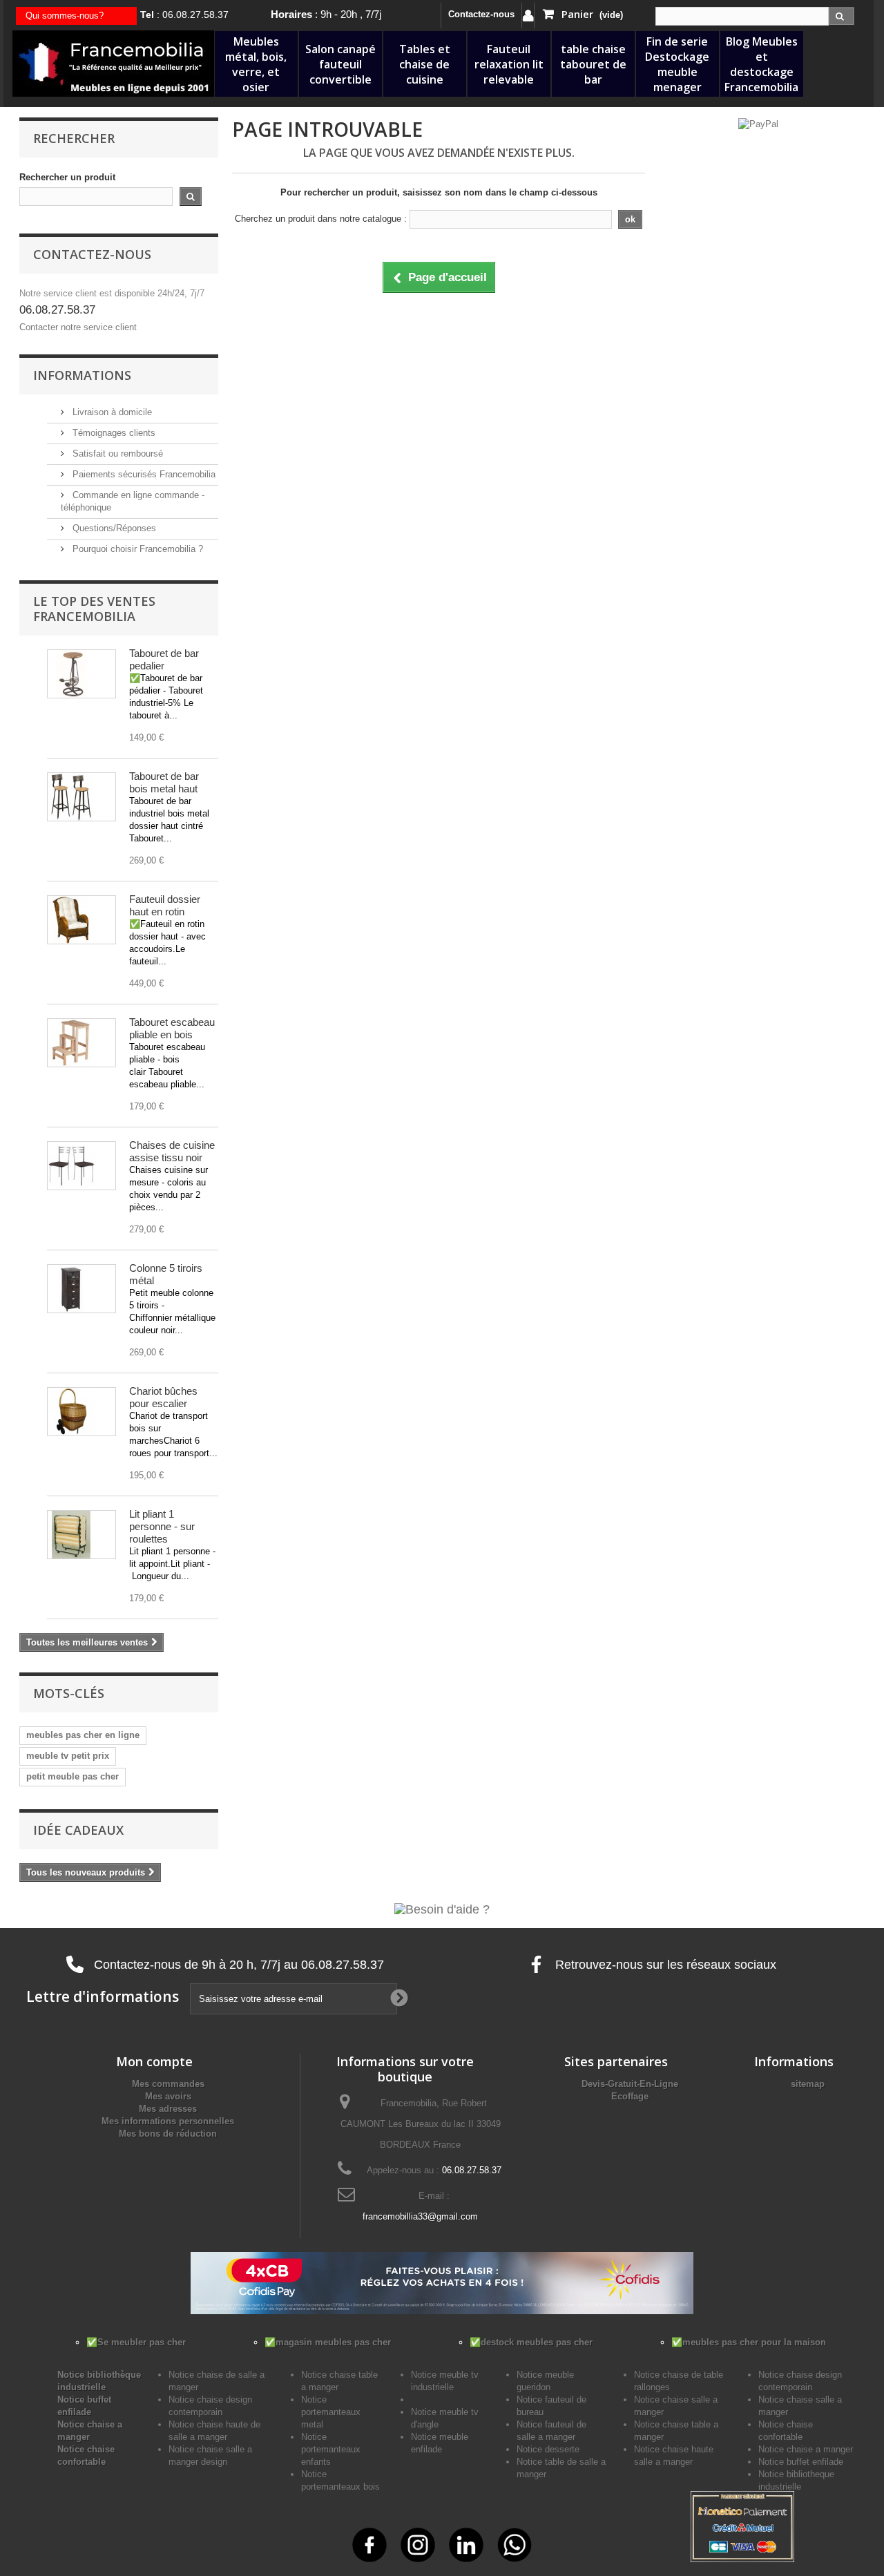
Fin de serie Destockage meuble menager (677, 64)
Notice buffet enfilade (801, 2462)
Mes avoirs (168, 2096)
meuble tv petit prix (68, 1756)
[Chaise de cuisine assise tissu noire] (81, 1166)
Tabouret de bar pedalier (164, 659)
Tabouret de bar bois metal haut (164, 782)
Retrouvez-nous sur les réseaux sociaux (664, 1965)
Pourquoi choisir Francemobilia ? (136, 549)
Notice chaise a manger (806, 2449)
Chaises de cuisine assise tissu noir (172, 1151)
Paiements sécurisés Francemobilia (143, 474)
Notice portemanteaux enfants (331, 2449)
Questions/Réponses (113, 528)
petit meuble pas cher (73, 1776)
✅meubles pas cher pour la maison (749, 2342)
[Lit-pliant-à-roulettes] (81, 1535)
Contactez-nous (481, 14)
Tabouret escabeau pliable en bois (172, 1028)
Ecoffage (630, 2096)
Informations (82, 375)
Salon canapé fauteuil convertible (340, 64)
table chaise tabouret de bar (593, 64)
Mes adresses (168, 2109)
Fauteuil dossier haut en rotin (165, 905)
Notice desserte (548, 2449)
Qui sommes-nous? (65, 16)
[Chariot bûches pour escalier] (81, 1412)
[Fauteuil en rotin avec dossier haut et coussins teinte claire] (81, 920)
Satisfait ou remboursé (116, 454)
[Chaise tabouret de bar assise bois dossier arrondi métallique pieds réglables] (81, 797)
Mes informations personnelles (168, 2121)
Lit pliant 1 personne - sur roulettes (162, 1526)
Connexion (528, 16)
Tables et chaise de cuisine (425, 64)
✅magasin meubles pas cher (328, 2342)
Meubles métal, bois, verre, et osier (256, 64)
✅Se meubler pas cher (136, 2342)
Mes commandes (168, 2084)
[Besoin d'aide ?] (442, 1909)
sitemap (808, 2084)
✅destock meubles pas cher (531, 2342)
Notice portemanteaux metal (331, 2412)
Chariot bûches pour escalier (163, 1397)
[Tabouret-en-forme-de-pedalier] (81, 674)
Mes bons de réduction (168, 2134)
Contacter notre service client (78, 327)
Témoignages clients (113, 433)
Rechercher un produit (67, 177)
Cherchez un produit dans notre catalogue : (321, 219)
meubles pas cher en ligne (83, 1735)
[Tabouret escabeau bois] (81, 1043)
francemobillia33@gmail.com (420, 2216)
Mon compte (154, 2061)
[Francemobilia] (113, 63)
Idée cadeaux (78, 1830)
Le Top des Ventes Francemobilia (94, 609)
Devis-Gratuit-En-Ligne (630, 2084)
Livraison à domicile (111, 412)
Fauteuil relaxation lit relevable (509, 64)
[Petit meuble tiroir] (81, 1289)
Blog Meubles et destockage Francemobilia (761, 64)
